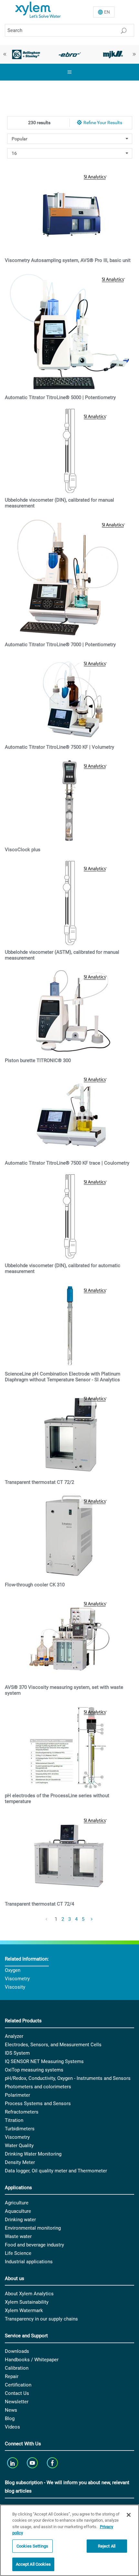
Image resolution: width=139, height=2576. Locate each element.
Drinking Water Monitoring (33, 2154)
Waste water (18, 2236)
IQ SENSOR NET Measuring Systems (44, 2061)
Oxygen (13, 1970)
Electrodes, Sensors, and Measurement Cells (53, 2045)
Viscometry (17, 1979)
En (107, 12)
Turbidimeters (20, 2129)
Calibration (17, 2368)
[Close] (129, 2515)
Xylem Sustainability (27, 2302)
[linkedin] (13, 2463)
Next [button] (134, 54)
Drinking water (20, 2220)
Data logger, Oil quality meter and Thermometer (56, 2171)
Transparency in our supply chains (41, 2319)
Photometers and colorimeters (38, 2087)
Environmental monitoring (33, 2228)
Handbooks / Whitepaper (32, 2360)
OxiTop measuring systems (34, 2070)
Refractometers (22, 2112)
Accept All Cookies (33, 2564)
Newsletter (17, 2402)
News (11, 2410)
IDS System (17, 2053)
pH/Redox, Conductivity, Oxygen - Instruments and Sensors (68, 2078)
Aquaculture (18, 2211)
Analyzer (14, 2036)
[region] (69, 2540)
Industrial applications (29, 2262)
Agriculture (17, 2203)
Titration (14, 2120)
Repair (12, 2376)
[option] (26, 54)
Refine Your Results (103, 123)
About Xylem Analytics (29, 2294)
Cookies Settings (32, 2546)
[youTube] (33, 2463)
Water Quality (19, 2146)
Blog (10, 2418)
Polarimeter (17, 2095)
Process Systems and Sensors (38, 2103)
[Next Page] (92, 1919)
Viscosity (15, 1987)
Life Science (18, 2253)
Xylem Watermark (24, 2310)
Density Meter (20, 2162)
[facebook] (53, 2463)
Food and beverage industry (34, 2245)
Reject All (107, 2546)
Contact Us (17, 2393)
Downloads (17, 2351)
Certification (18, 2385)
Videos (12, 2427)
